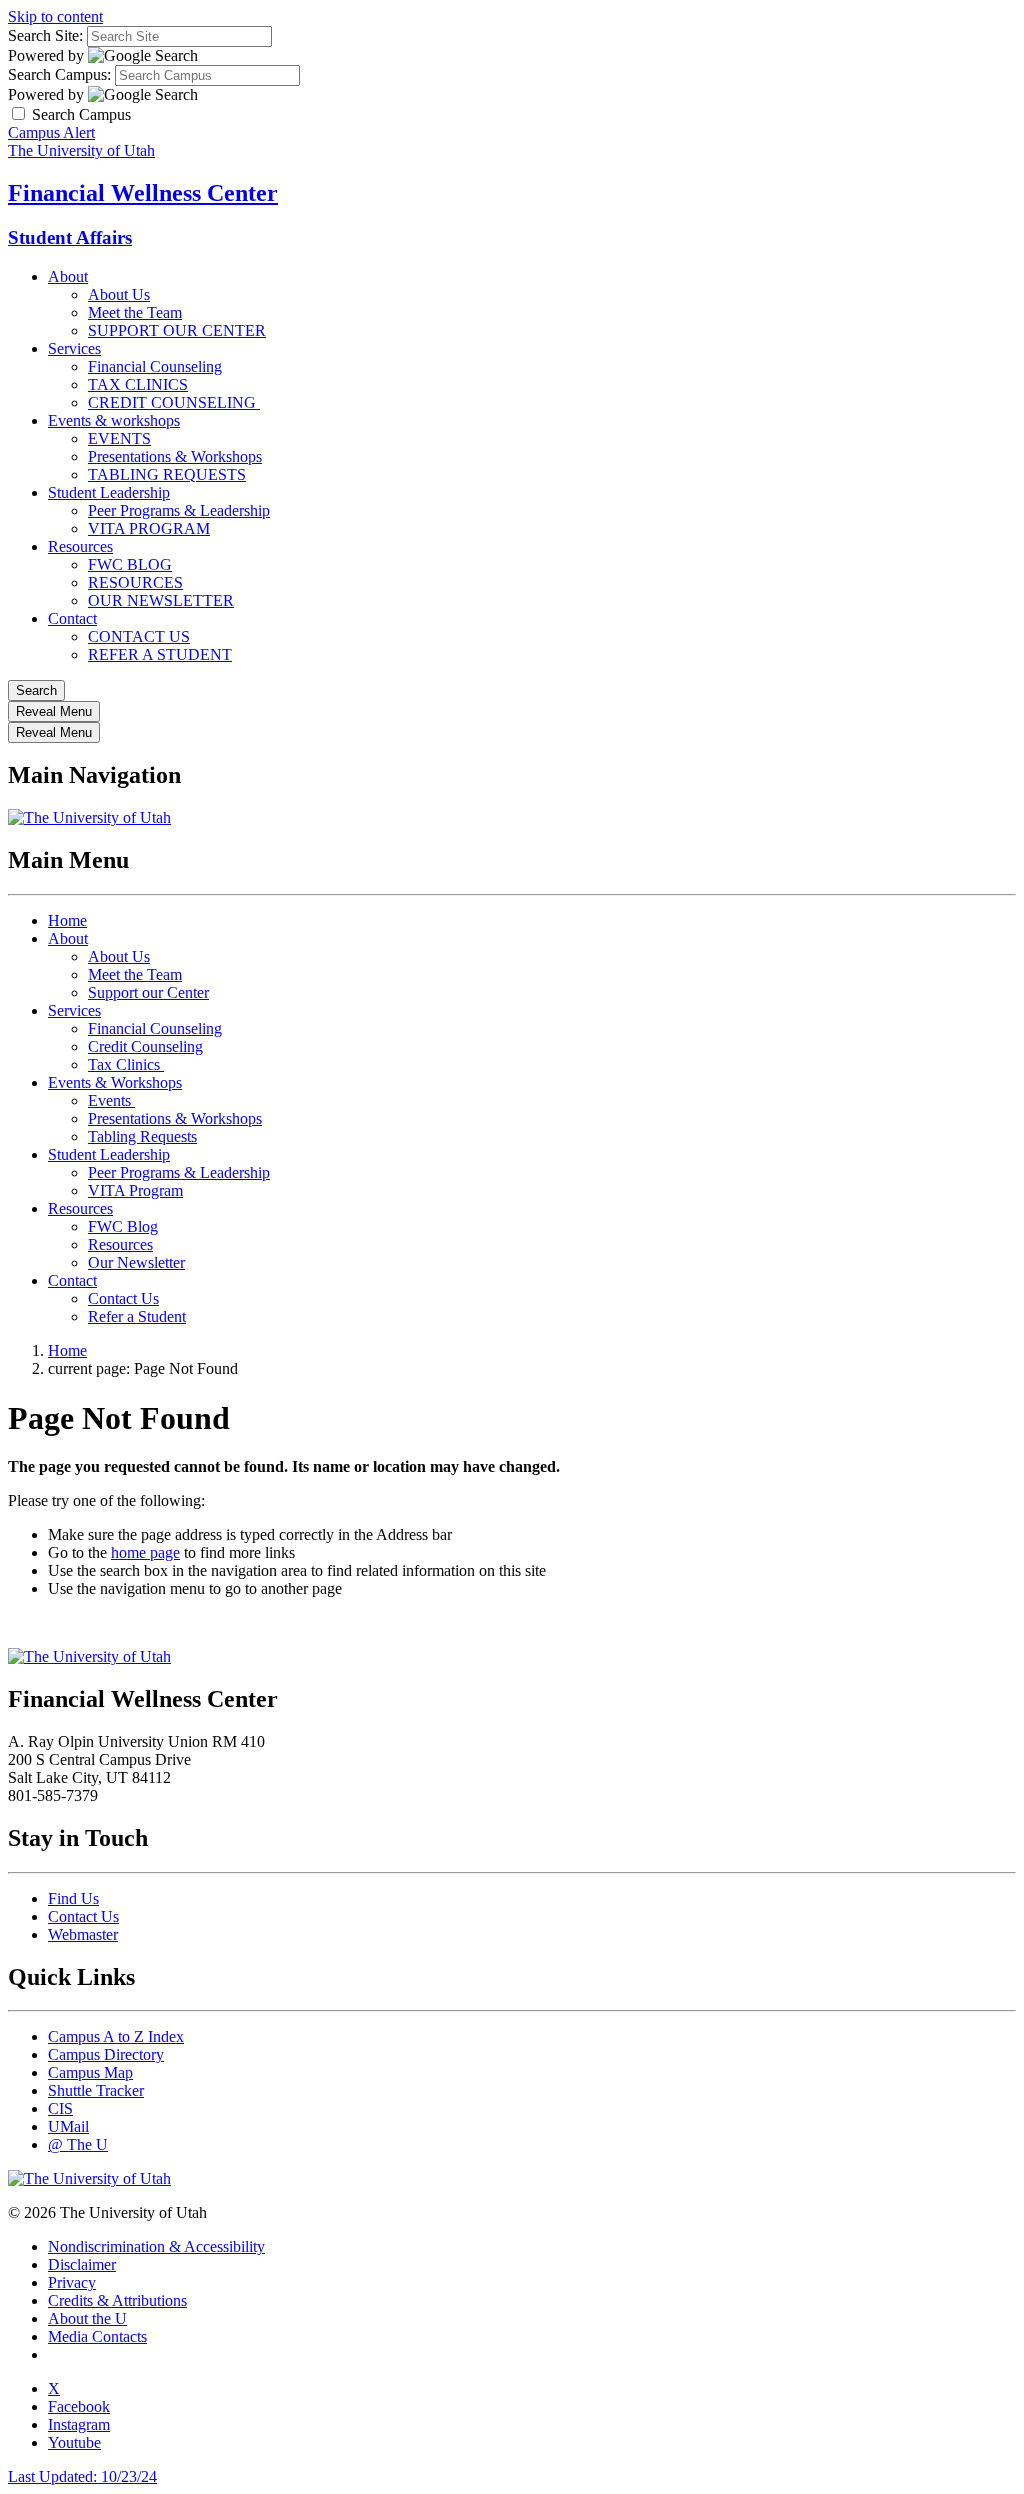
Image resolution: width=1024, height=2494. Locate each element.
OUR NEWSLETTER (161, 600)
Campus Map (90, 2072)
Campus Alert (51, 132)
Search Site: (45, 35)
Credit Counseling (145, 1046)
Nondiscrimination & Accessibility (156, 2246)
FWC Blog (123, 1226)
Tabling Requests (142, 1136)
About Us (119, 294)
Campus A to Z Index (116, 2036)
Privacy (72, 2282)
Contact (72, 618)
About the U (87, 2318)
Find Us (73, 1898)
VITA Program (135, 1190)
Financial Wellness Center (143, 193)
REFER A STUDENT (160, 654)
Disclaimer (82, 2264)
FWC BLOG (130, 564)
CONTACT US (139, 636)
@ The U (78, 2144)
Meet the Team (135, 312)
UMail (68, 2126)
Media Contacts (97, 2336)
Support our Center (148, 992)
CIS (60, 2108)
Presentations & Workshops (175, 456)
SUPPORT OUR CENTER (177, 330)
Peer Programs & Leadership (179, 510)
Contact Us (123, 1298)
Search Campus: (59, 74)
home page (145, 1552)
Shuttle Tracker (96, 2090)
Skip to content (55, 16)
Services (74, 348)
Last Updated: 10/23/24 (82, 2476)
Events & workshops (114, 420)
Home (67, 920)
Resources (80, 546)
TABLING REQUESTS (167, 474)
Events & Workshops (115, 1082)
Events (111, 1100)
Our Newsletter (136, 1262)
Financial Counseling (155, 366)
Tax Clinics (126, 1064)
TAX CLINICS (138, 384)
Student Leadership (109, 492)
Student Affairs (70, 237)
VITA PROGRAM (149, 528)
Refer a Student (137, 1316)
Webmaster (83, 1934)
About (68, 276)
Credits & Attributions (117, 2300)
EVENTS (119, 438)
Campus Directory (106, 2054)
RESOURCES (135, 582)
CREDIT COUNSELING (174, 402)
